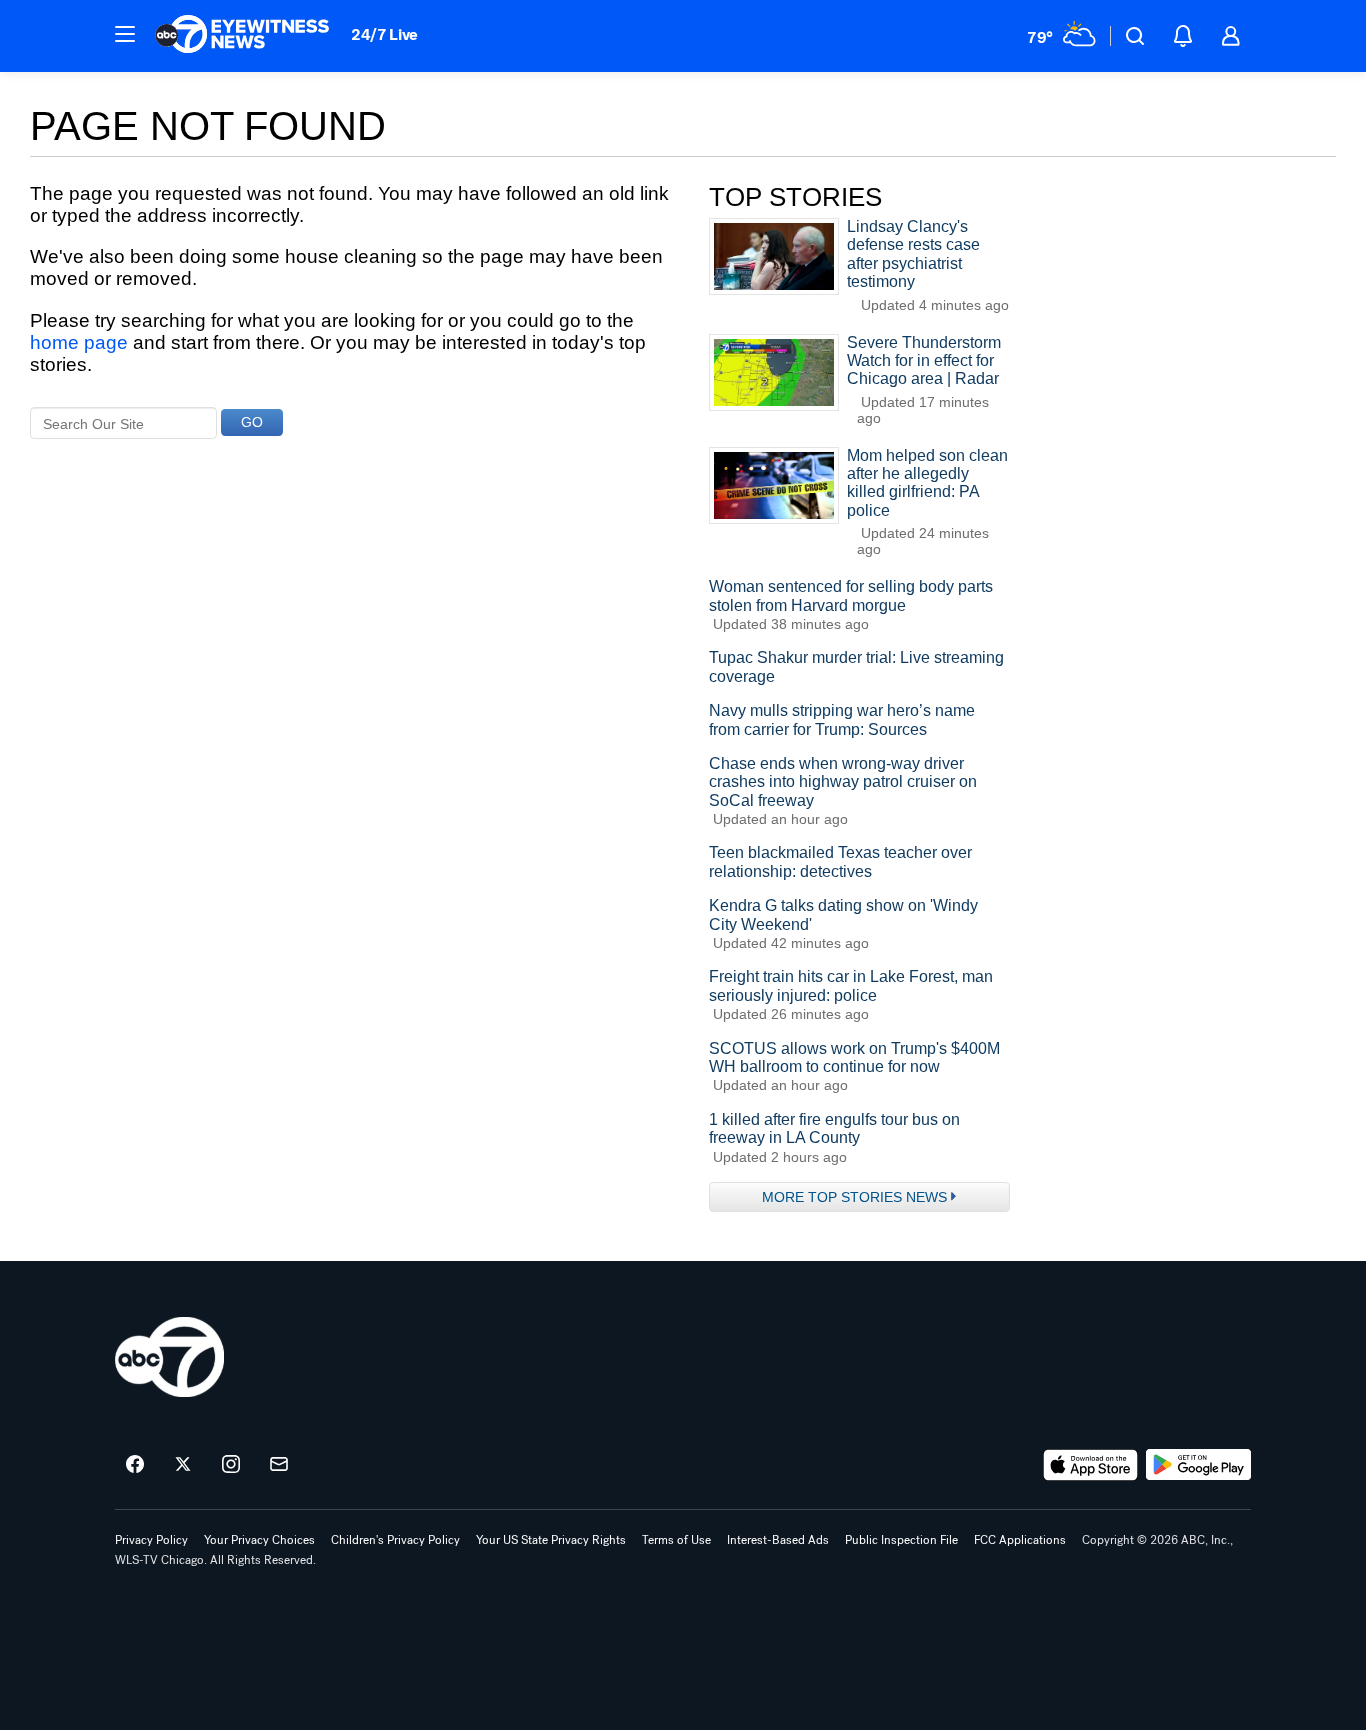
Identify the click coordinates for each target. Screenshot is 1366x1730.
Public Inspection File (901, 1540)
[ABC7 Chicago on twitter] (183, 1465)
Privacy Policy (151, 1540)
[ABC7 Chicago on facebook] (135, 1465)
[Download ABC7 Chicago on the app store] (1091, 1465)
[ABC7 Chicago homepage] (242, 36)
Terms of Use (676, 1540)
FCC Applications (1020, 1540)
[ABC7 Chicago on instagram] (231, 1465)
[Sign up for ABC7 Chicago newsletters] (279, 1465)
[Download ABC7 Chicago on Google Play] (1198, 1465)
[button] (125, 34)
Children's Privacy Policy (395, 1540)
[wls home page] (169, 1357)
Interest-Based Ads (778, 1540)
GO (252, 422)
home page (79, 342)
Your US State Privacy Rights (551, 1540)
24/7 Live (384, 34)
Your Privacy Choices (259, 1540)
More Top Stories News (854, 1197)
